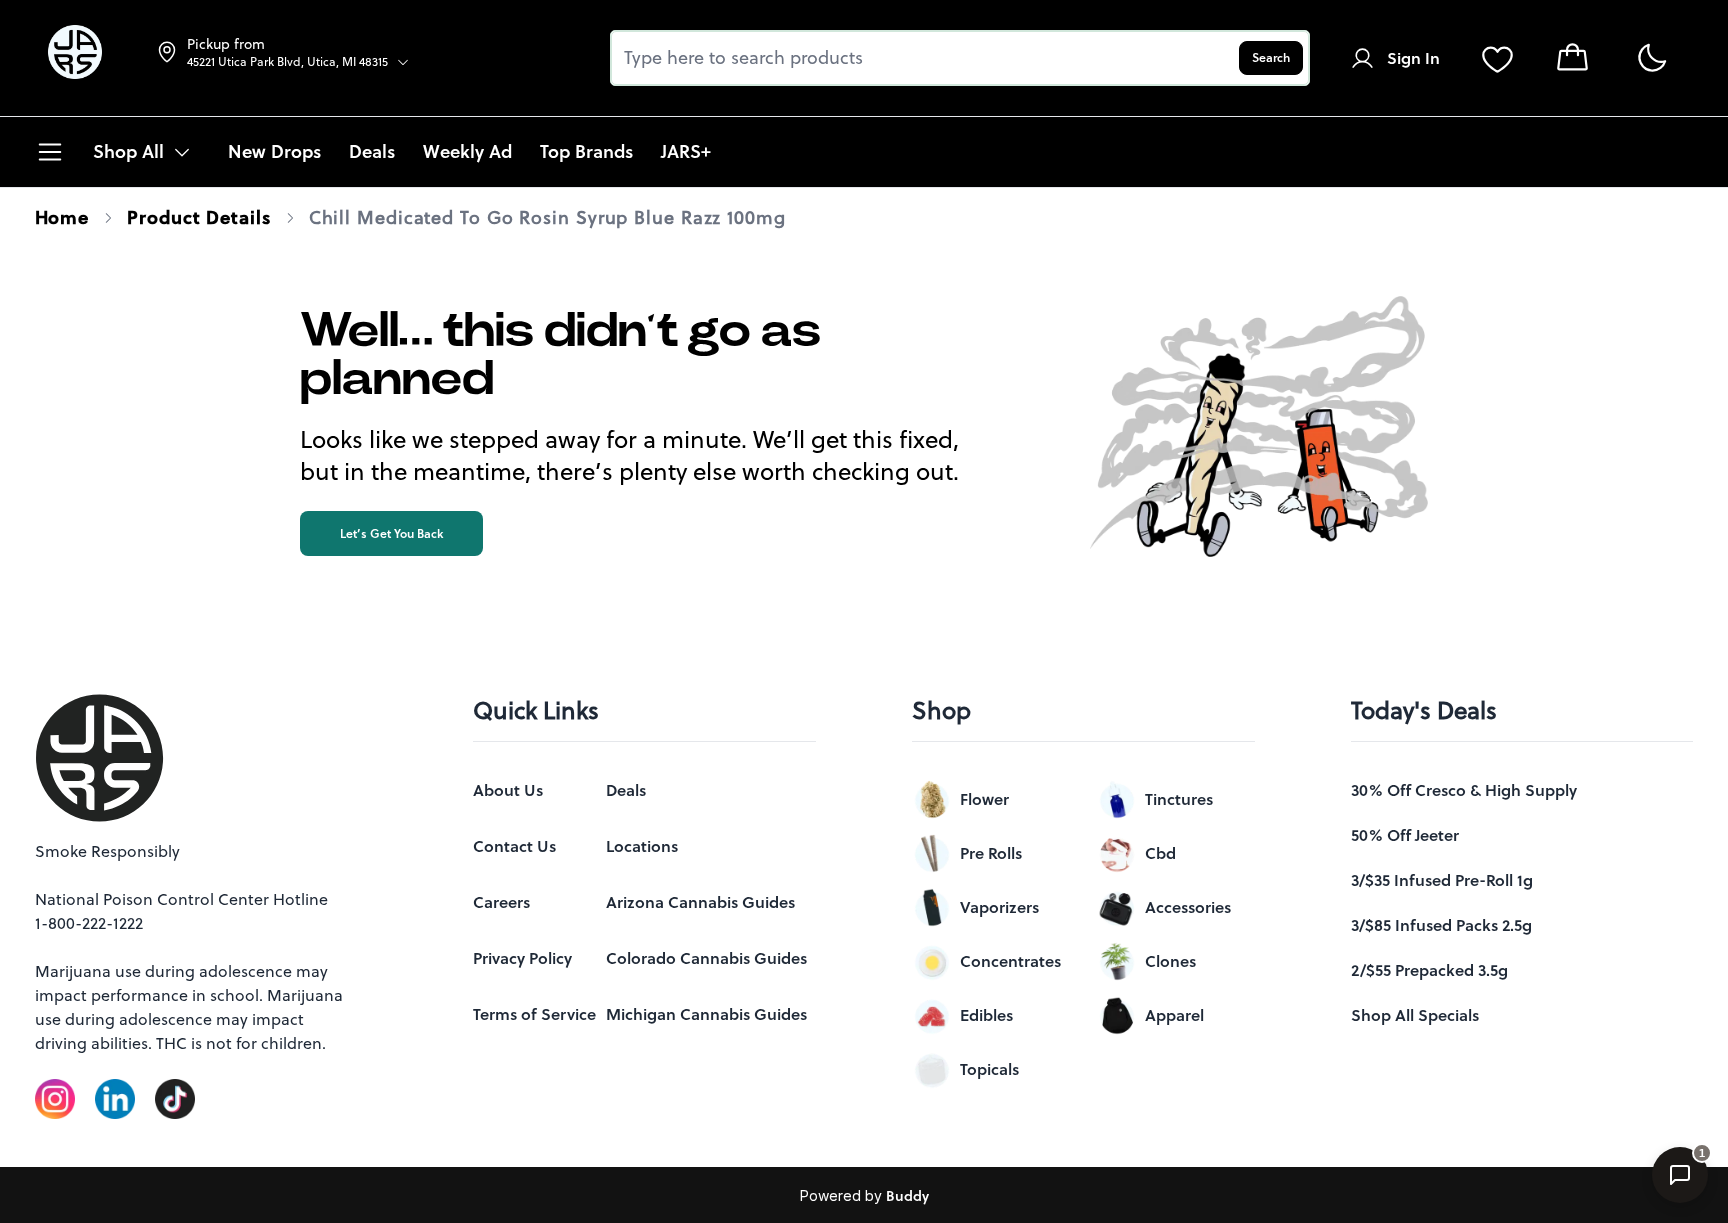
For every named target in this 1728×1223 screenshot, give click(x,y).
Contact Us (514, 846)
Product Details (199, 217)
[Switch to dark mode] (1651, 58)
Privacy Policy (522, 958)
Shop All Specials (1415, 1015)
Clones (1170, 961)
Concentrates (1010, 961)
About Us (508, 790)
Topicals (989, 1069)
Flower (984, 799)
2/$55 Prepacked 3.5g (1429, 970)
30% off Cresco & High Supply (1464, 790)
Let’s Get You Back (391, 533)
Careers (501, 902)
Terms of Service (534, 1014)
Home (62, 217)
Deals (626, 790)
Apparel (1174, 1015)
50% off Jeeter (1405, 835)
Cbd (1160, 853)
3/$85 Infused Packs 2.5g (1441, 925)
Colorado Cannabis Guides (706, 958)
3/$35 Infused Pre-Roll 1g (1442, 880)
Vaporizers (999, 907)
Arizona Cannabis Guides (700, 902)
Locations (642, 846)
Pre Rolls (991, 853)
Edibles (986, 1015)
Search (1271, 57)
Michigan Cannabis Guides (706, 1014)
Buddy (907, 1196)
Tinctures (1179, 799)
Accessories (1188, 907)
